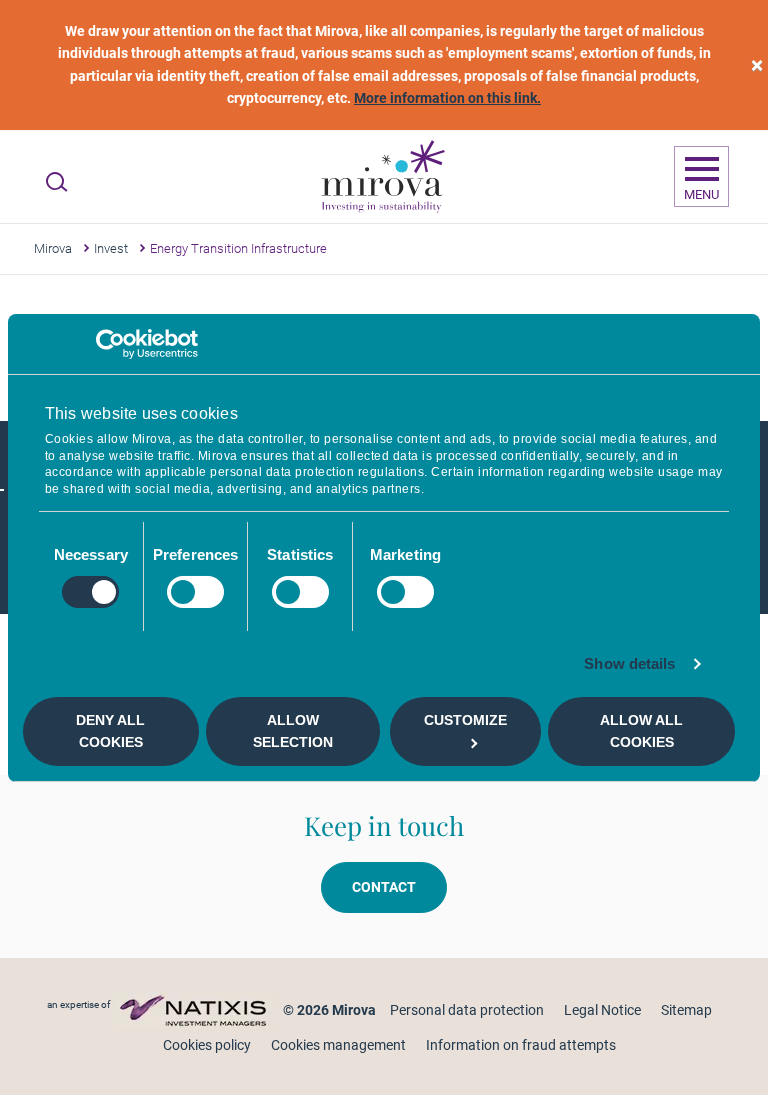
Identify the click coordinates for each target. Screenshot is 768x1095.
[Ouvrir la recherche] (56, 182)
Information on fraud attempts (521, 1045)
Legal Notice (602, 1010)
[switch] (195, 592)
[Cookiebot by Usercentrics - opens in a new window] (110, 343)
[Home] (382, 177)
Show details (629, 663)
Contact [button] (384, 887)
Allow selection (293, 731)
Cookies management (338, 1045)
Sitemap (686, 1010)
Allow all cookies (641, 731)
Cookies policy (207, 1045)
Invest (111, 248)
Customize (465, 720)
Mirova (53, 248)
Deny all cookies (110, 731)
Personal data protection (467, 1010)
